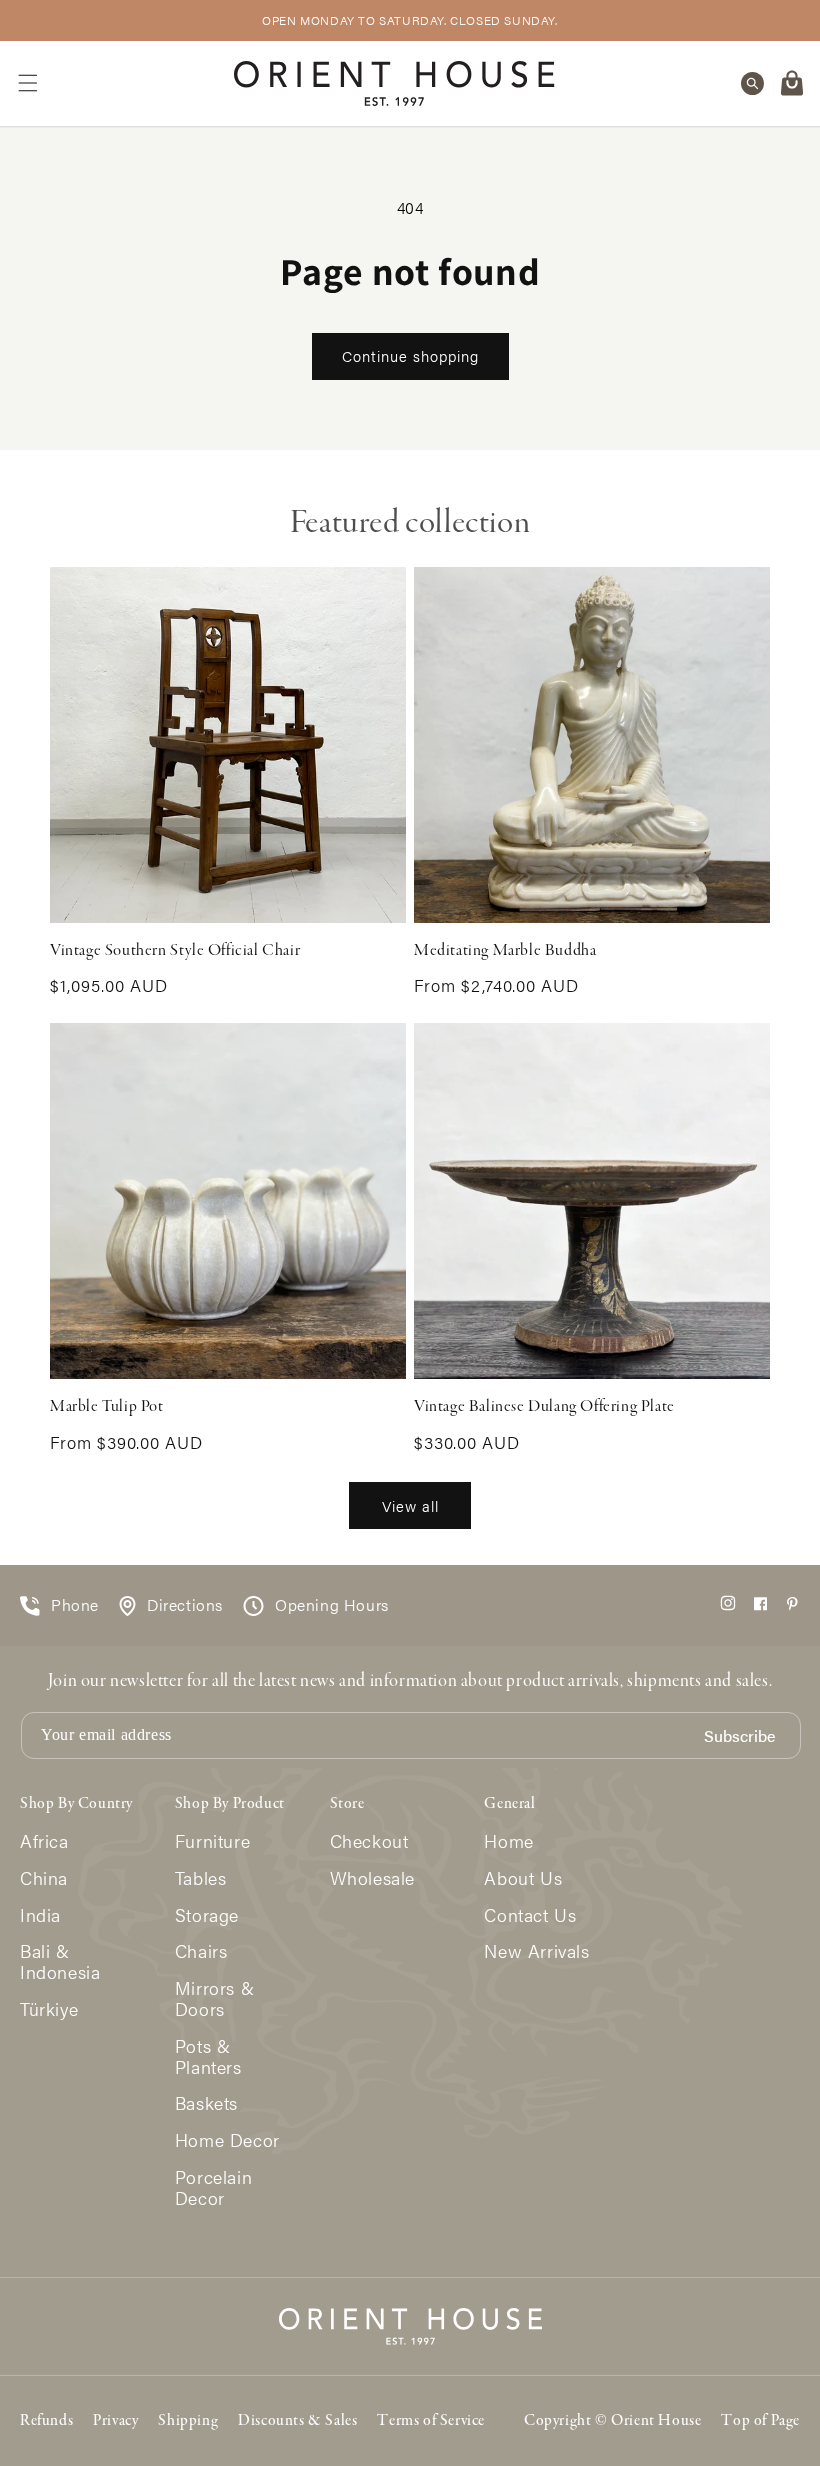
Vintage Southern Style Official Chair (175, 951)
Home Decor (227, 2140)
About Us (523, 1878)
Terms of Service (431, 2421)
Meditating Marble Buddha (505, 951)
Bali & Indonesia (60, 1962)
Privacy (115, 2421)
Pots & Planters (208, 2057)
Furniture (212, 1841)
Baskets (206, 2103)
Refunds (46, 2421)
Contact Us (530, 1915)
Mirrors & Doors (214, 1999)
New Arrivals (536, 1951)
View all (410, 1505)
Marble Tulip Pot (107, 1407)
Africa (44, 1841)
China (44, 1878)
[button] (28, 83)
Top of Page (760, 2421)
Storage (207, 1915)
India (40, 1915)
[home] (395, 83)
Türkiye (49, 2009)
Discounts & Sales (297, 2421)
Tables (201, 1878)
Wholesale (372, 1878)
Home (508, 1841)
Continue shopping (410, 355)
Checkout (369, 1841)
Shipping (188, 2421)
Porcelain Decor (213, 2188)
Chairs (201, 1951)
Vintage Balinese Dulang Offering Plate (544, 1407)
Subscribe (739, 1736)
